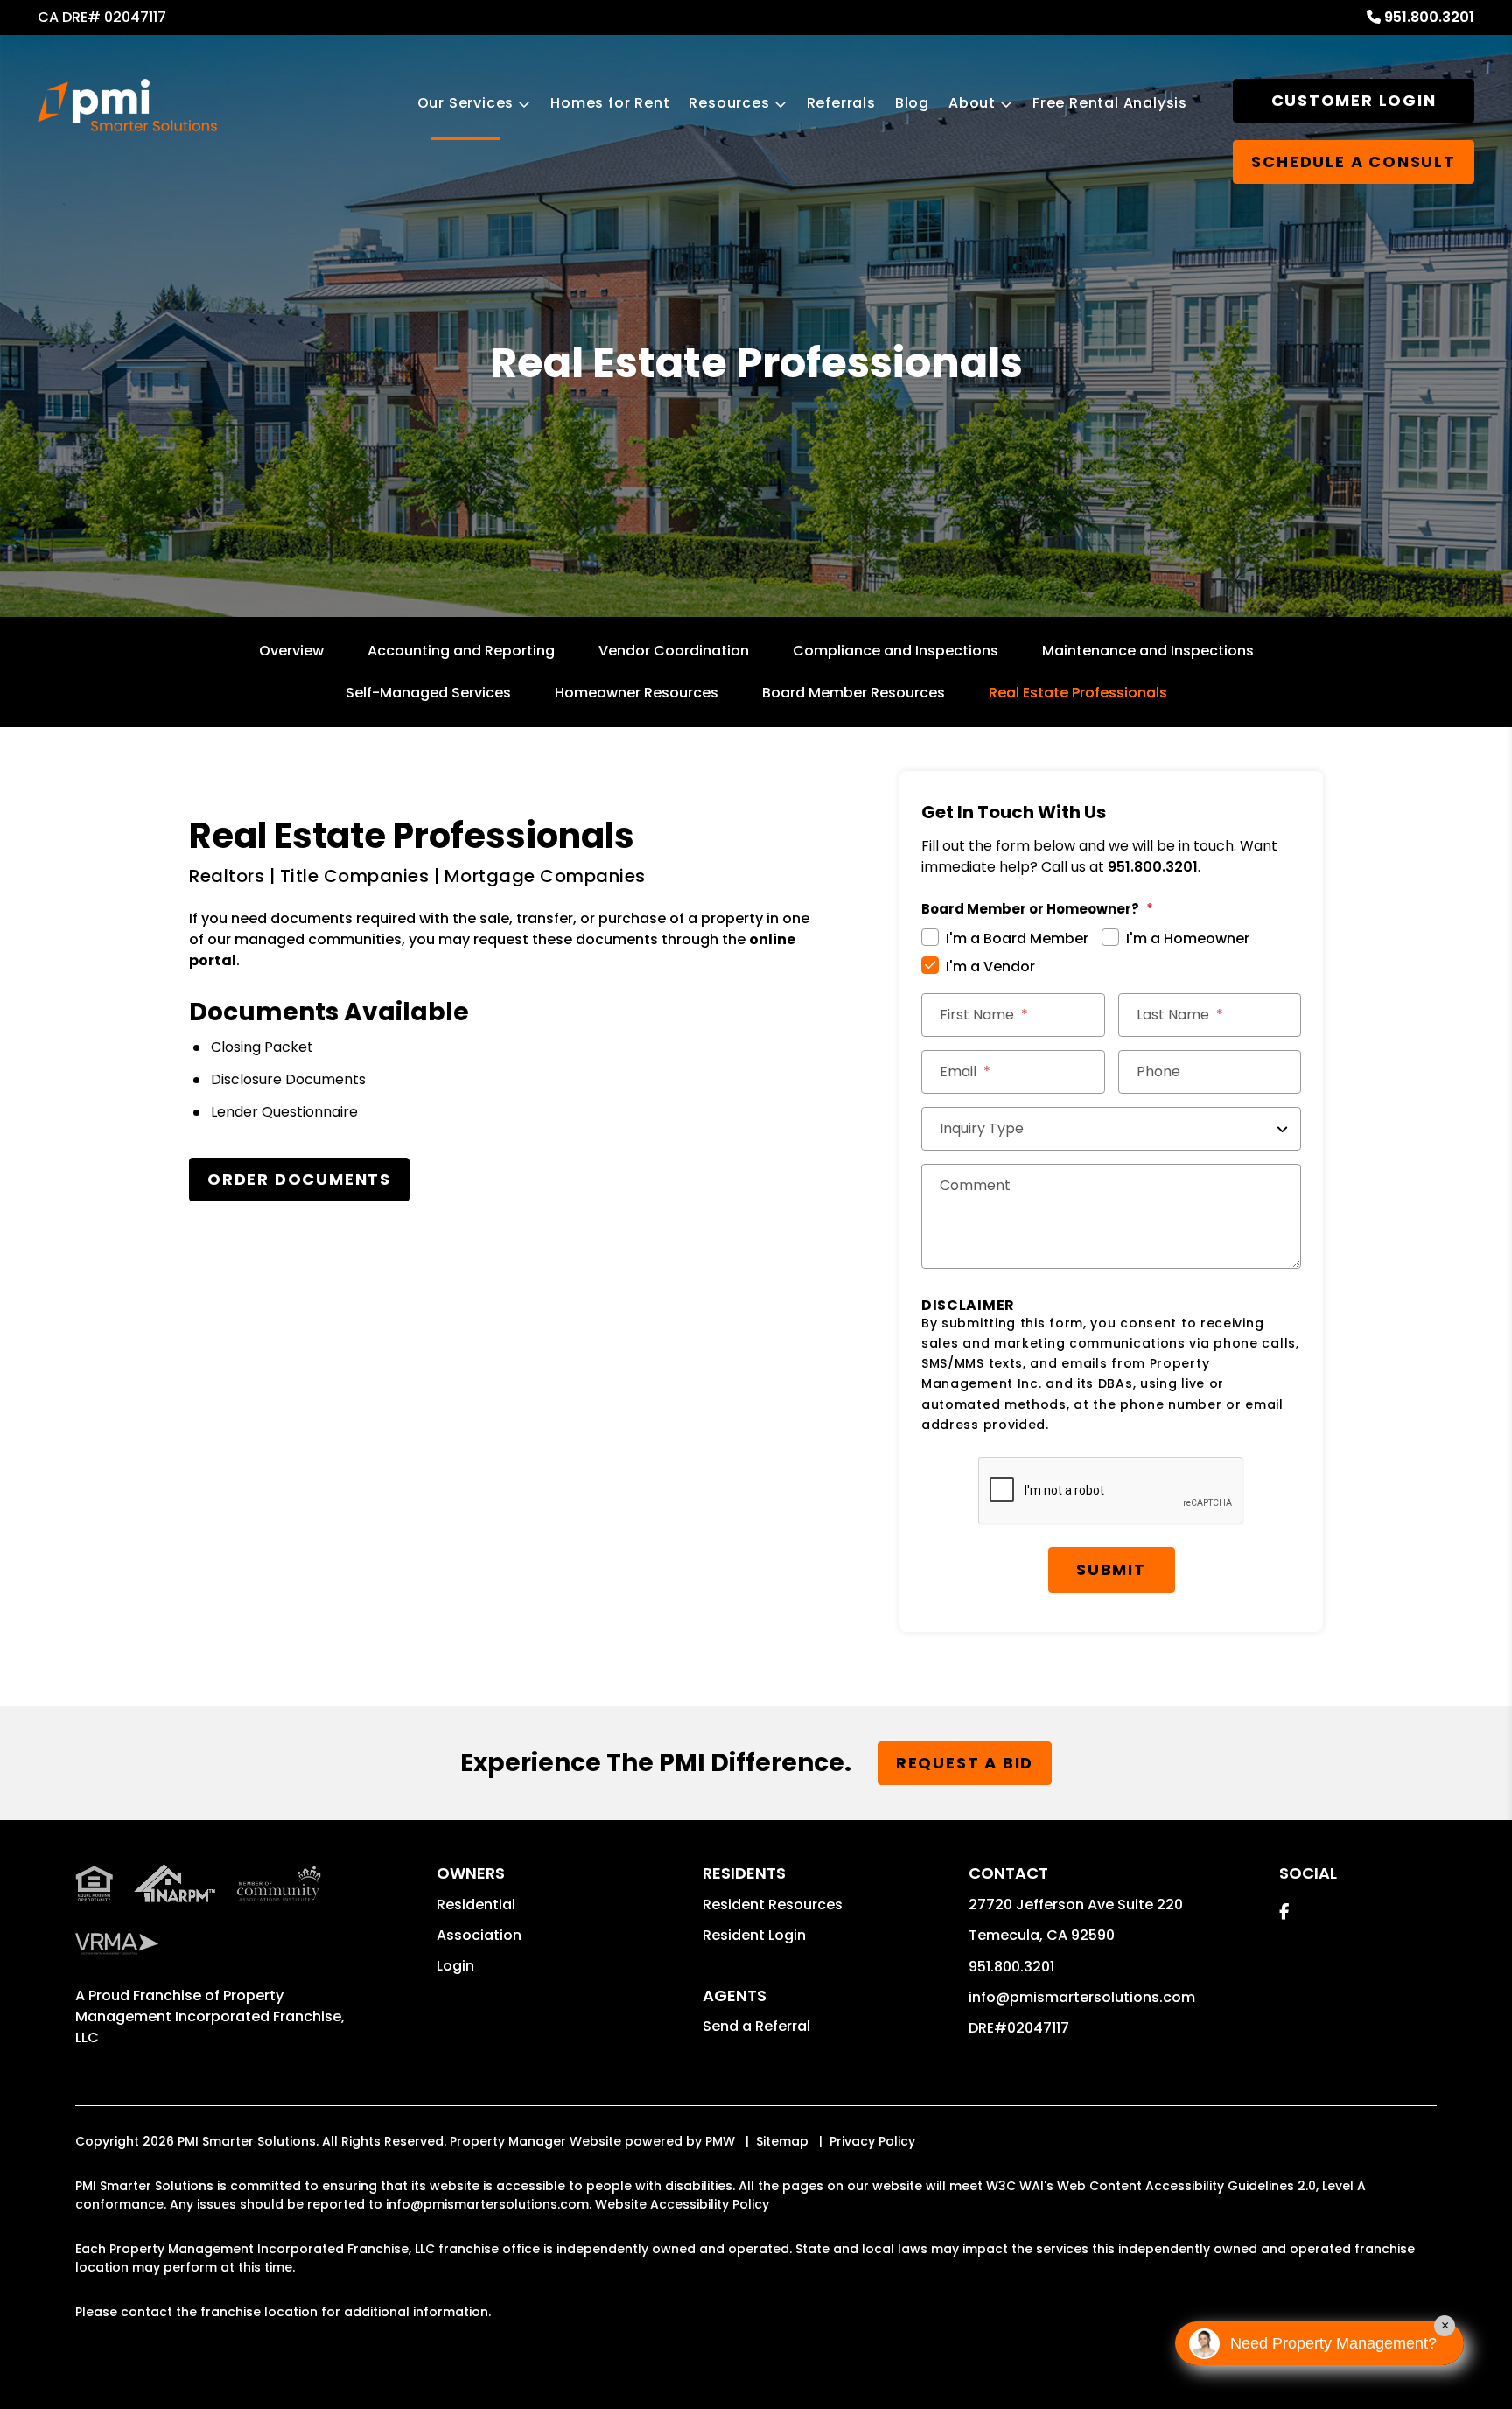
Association (479, 1935)
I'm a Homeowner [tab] (1188, 938)
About (972, 103)
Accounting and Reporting (461, 651)
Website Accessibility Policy (682, 2204)
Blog (912, 103)
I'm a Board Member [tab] (1017, 938)
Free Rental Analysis (1110, 103)
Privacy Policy (872, 2141)
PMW (720, 2141)
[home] (127, 105)
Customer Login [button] (1354, 100)
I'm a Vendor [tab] (990, 966)
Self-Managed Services (428, 693)
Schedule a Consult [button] (1353, 161)
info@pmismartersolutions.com (1082, 1997)
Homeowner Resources (637, 693)
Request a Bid (965, 1763)
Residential (476, 1905)
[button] (1284, 1912)
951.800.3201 (1429, 17)
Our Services (466, 103)
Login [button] (455, 1966)
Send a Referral (756, 2026)
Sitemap (782, 2141)
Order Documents (299, 1179)
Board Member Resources (854, 693)
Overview (291, 651)
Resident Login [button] (754, 1935)
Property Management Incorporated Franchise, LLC (210, 2017)
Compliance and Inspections (896, 651)
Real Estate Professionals (1078, 693)
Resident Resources (773, 1905)
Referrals (841, 103)
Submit (1111, 1569)
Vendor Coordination (674, 651)
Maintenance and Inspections (1148, 651)
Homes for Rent (610, 103)
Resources (729, 103)
